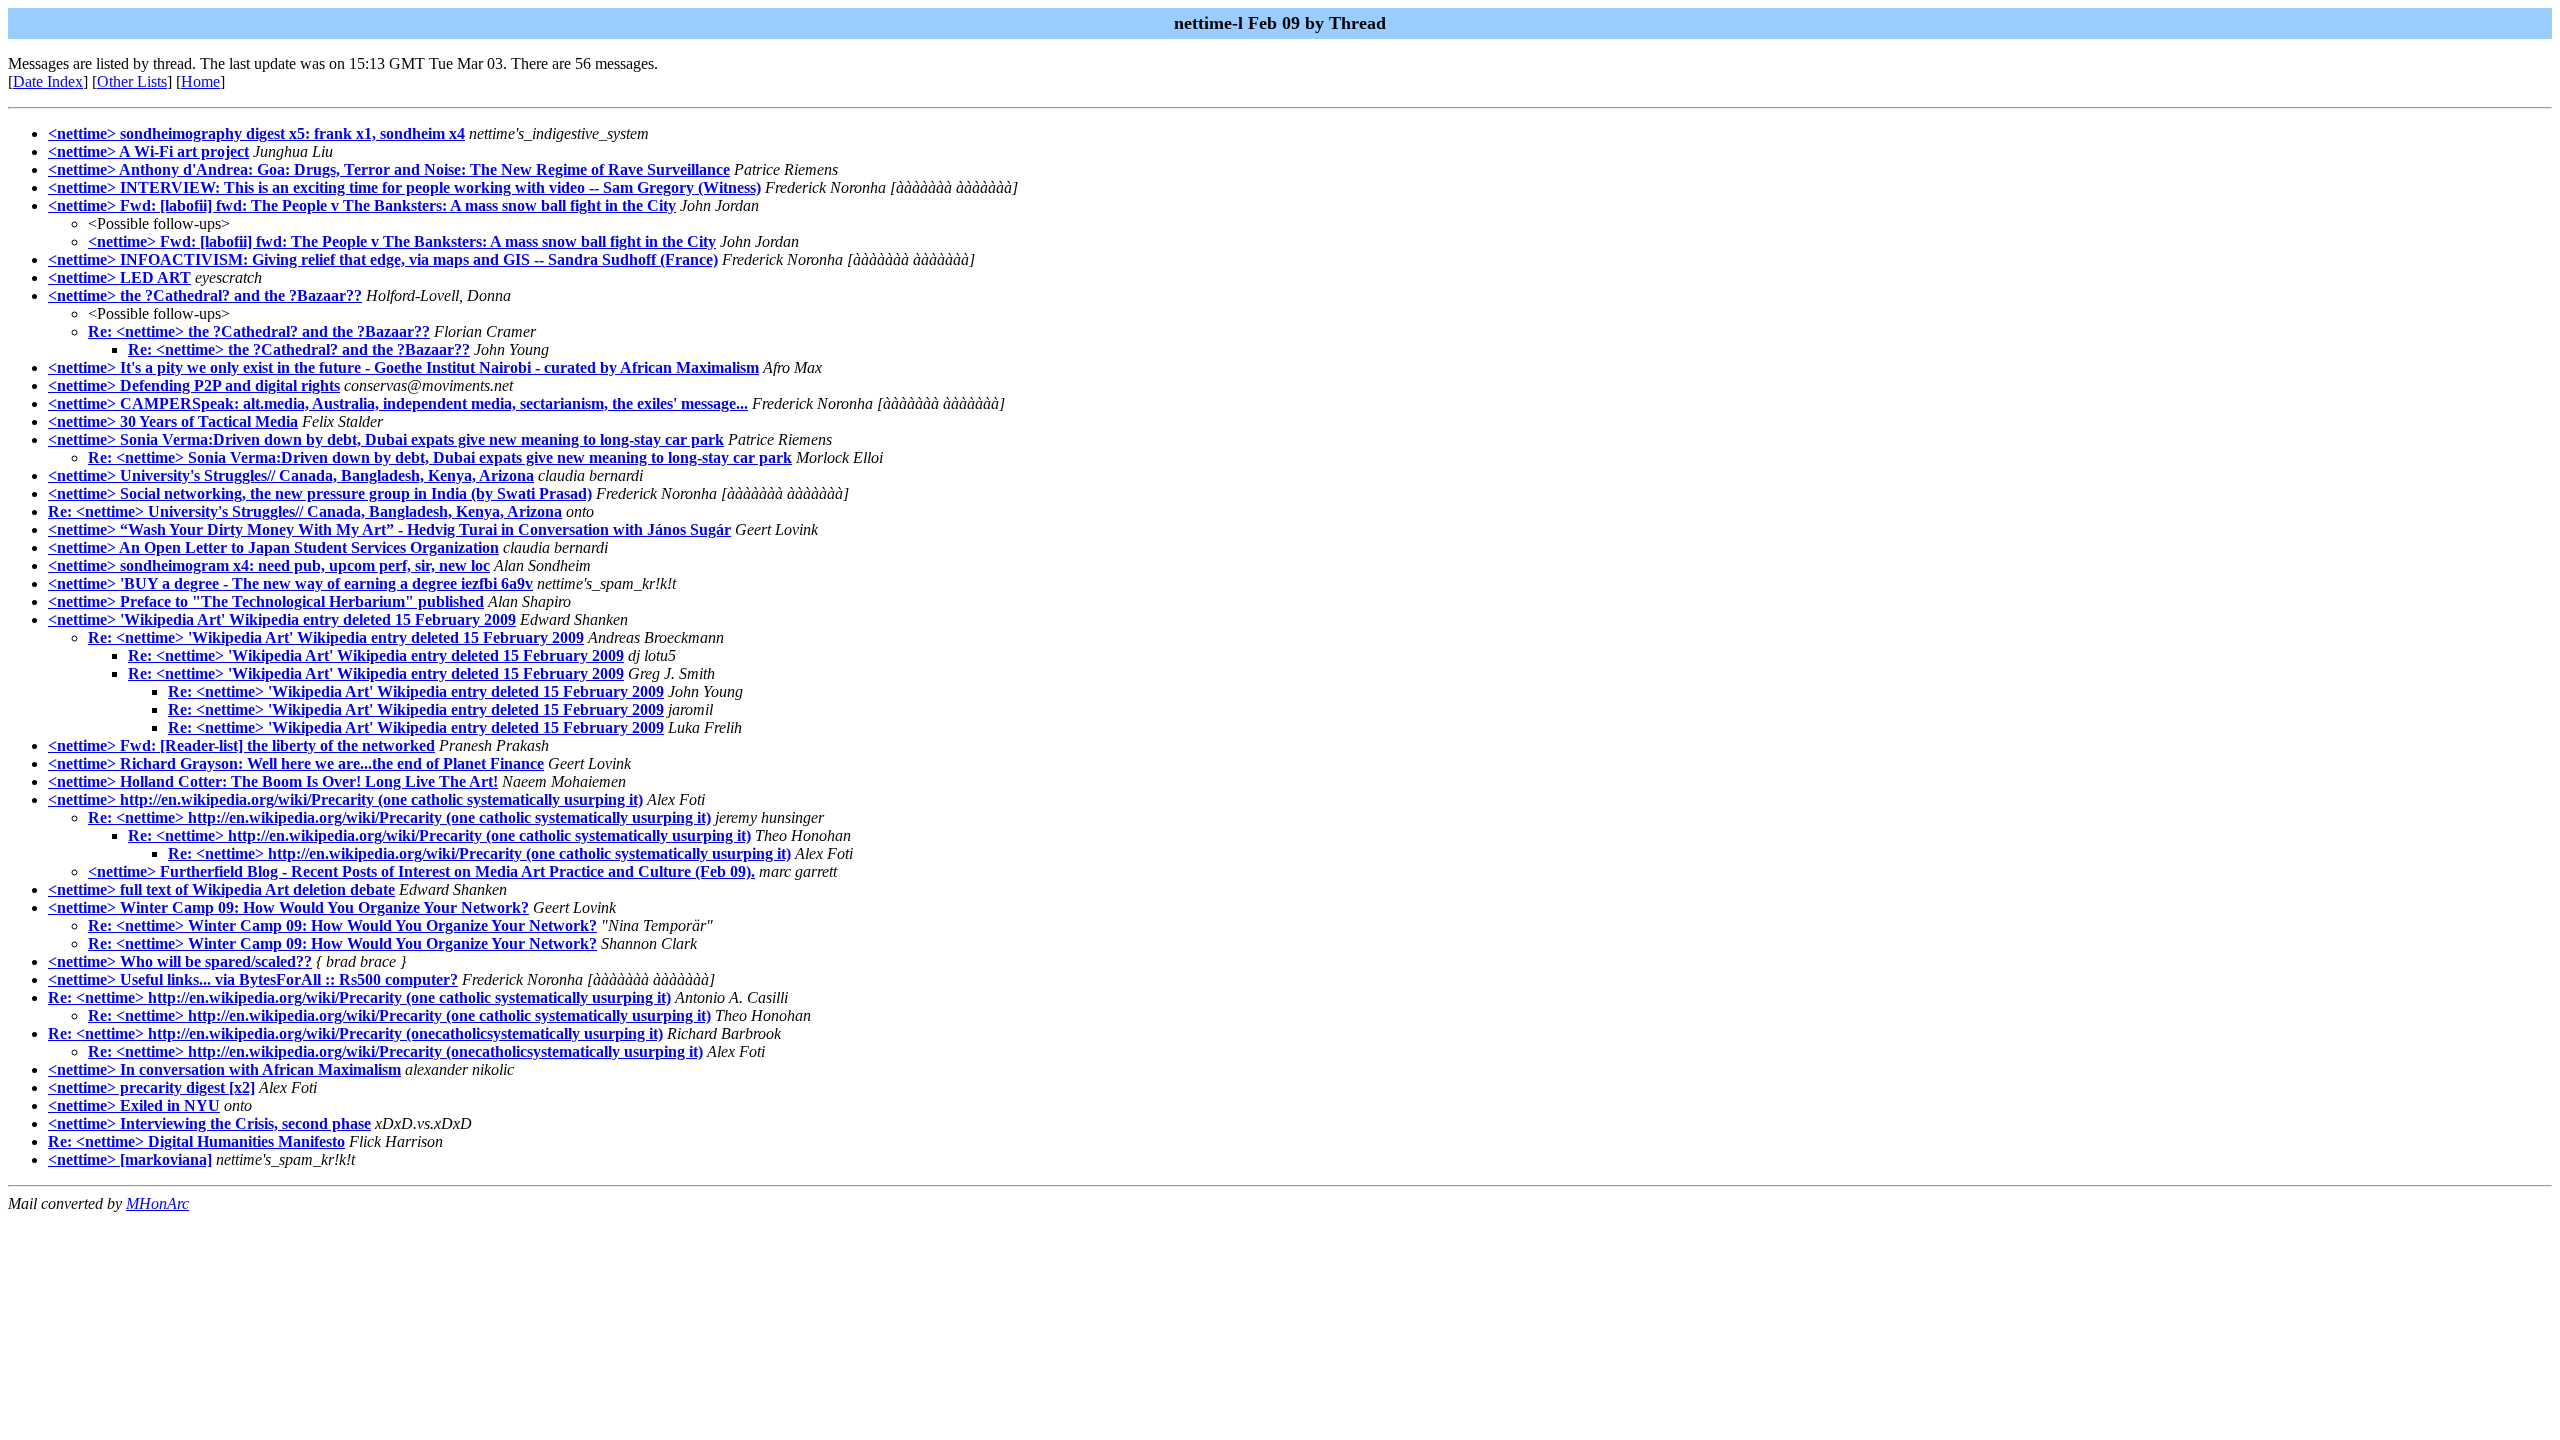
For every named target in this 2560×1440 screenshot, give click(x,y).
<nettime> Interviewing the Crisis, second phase (209, 1123)
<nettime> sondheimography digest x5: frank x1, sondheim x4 (256, 133)
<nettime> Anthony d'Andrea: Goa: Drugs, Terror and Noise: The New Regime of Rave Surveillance (389, 169)
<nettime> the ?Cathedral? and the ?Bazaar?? (205, 295)
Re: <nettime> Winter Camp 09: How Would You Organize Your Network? (342, 925)
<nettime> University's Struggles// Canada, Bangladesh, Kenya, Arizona (291, 475)
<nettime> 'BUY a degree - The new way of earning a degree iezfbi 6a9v (290, 583)
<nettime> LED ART (119, 277)
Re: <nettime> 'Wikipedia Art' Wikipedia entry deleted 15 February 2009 (336, 637)
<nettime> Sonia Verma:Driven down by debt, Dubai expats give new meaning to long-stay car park (386, 439)
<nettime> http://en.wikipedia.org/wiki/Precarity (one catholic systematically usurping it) (345, 799)
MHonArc (157, 1203)
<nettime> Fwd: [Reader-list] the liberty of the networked (241, 745)
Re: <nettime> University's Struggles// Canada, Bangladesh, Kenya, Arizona (305, 511)
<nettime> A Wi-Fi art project (148, 151)
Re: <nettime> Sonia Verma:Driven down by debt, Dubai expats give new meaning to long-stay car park (440, 457)
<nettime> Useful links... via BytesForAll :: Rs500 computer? (253, 979)
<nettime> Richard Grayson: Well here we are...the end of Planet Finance (296, 763)
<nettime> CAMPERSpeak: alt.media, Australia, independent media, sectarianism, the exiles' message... (398, 403)
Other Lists (132, 81)
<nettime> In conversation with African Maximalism (224, 1069)
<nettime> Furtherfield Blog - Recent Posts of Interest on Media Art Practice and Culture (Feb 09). (421, 871)
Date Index (48, 81)
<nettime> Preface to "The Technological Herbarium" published (266, 601)
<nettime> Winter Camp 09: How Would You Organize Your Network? (288, 907)
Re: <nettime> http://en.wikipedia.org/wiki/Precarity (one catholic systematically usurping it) (399, 817)
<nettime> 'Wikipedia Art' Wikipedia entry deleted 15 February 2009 (282, 619)
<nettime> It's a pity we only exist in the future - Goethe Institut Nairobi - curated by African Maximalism (403, 367)
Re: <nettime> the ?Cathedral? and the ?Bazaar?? (259, 331)
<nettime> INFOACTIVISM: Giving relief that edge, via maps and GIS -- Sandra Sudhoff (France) (383, 259)
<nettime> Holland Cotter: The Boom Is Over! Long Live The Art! (273, 781)
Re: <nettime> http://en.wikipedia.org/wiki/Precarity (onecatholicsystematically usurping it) (355, 1033)
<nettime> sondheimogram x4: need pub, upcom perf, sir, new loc (269, 565)
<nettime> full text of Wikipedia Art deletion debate (221, 889)
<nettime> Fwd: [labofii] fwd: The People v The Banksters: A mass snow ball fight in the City (362, 205)
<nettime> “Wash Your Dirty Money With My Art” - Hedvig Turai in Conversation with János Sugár (389, 529)
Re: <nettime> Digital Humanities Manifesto (196, 1141)
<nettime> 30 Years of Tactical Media (173, 421)
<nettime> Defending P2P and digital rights (194, 385)
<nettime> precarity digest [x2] (151, 1087)
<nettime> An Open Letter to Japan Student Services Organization (273, 547)
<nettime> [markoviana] (130, 1159)
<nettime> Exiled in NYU (134, 1105)
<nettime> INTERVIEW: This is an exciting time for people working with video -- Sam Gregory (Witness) (404, 187)
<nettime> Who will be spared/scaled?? (180, 961)
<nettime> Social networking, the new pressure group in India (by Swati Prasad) (320, 493)
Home (200, 81)
